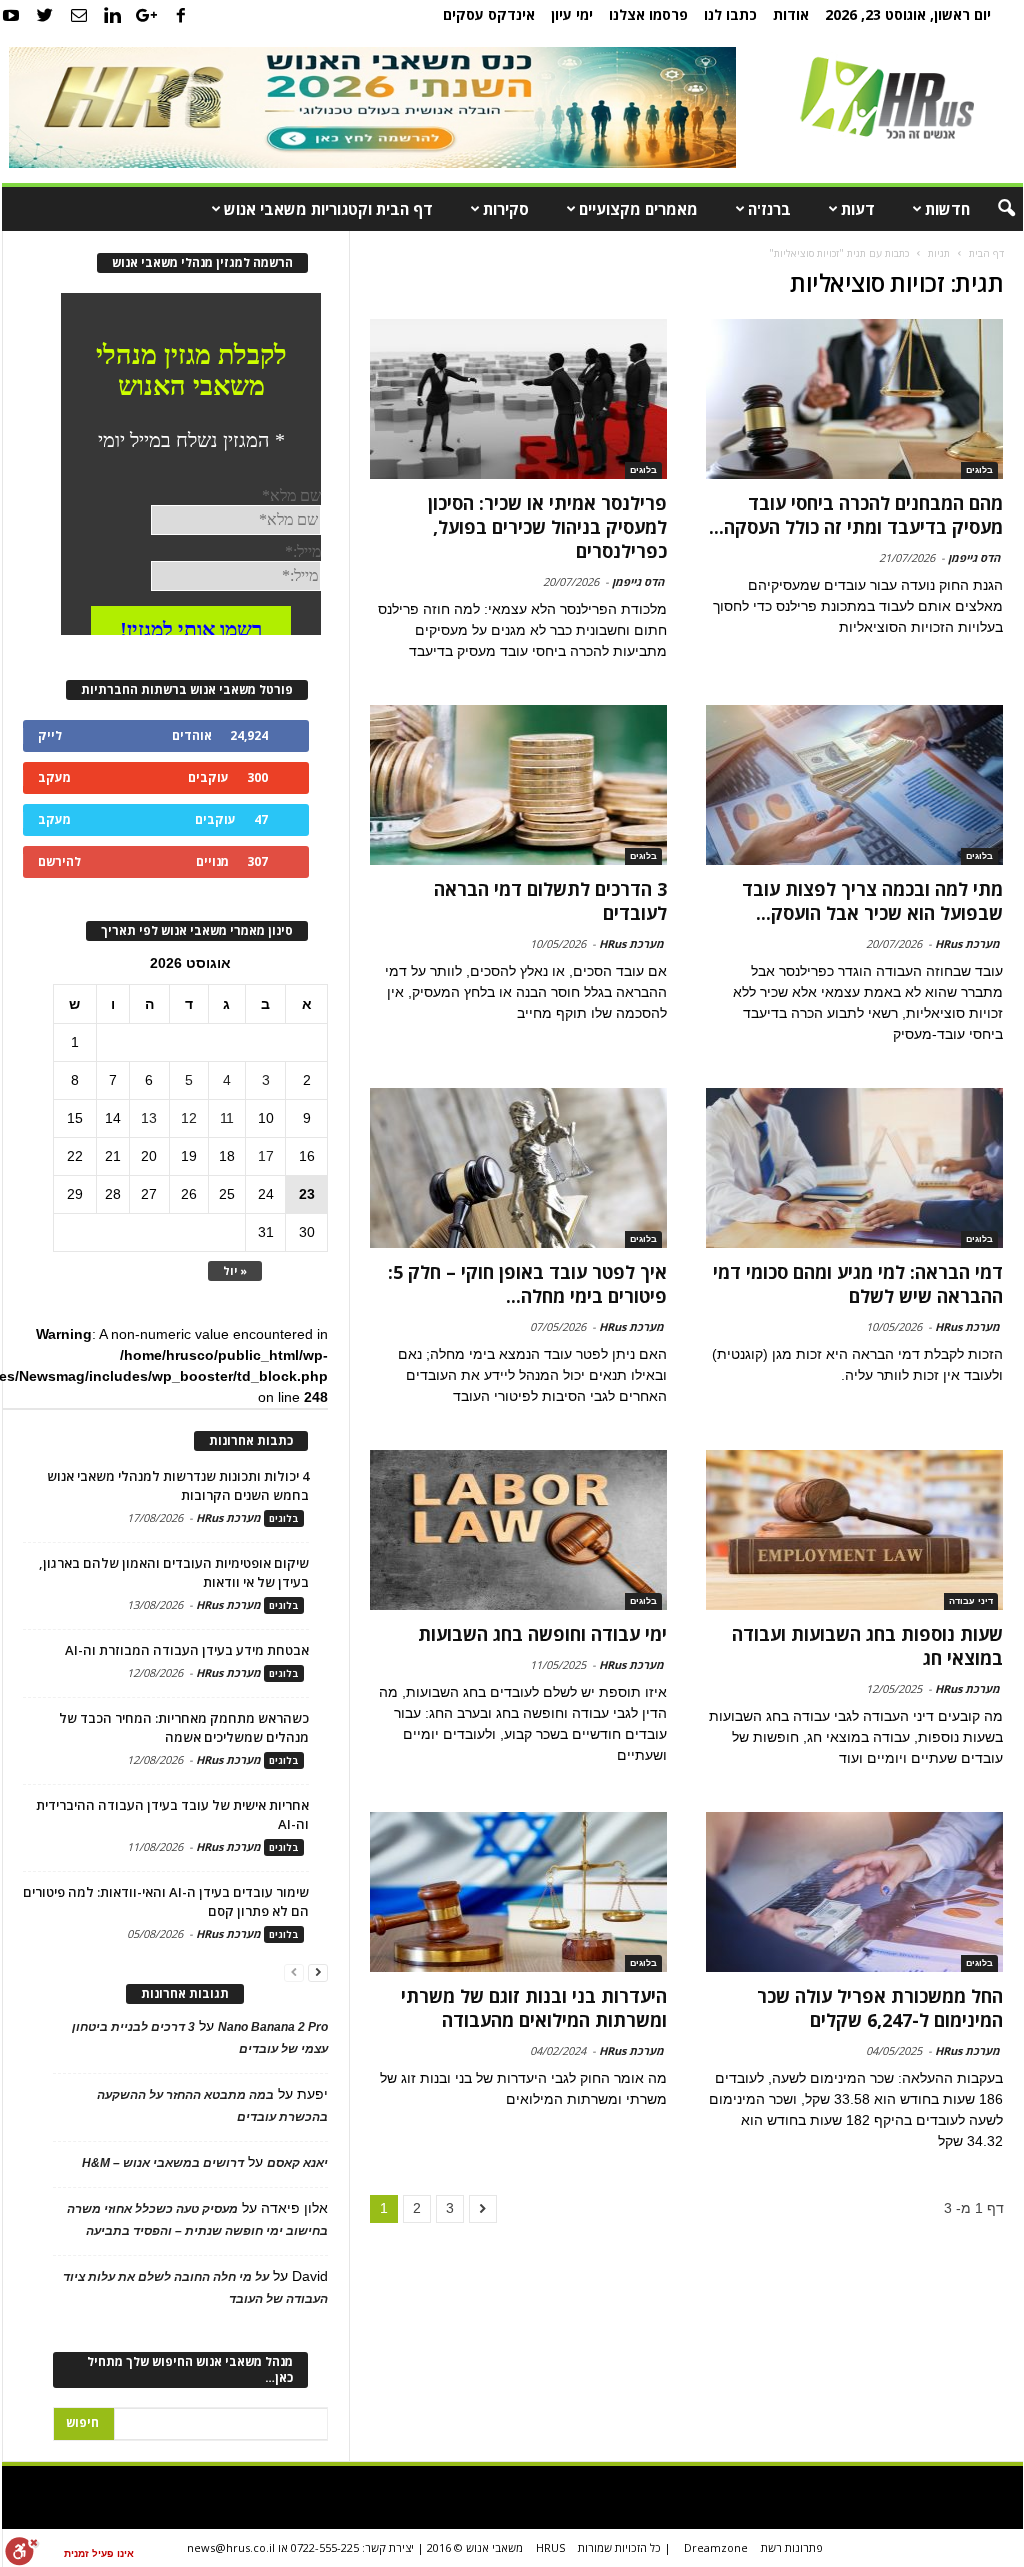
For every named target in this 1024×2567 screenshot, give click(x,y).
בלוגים (979, 470)
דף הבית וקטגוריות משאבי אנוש (328, 209)
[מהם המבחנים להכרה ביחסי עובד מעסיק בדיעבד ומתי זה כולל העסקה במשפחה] (854, 399)
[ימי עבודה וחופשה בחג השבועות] (518, 1530)
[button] (993, 209)
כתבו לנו (730, 14)
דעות (858, 209)
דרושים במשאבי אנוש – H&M (163, 2163)
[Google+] (147, 15)
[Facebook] (181, 15)
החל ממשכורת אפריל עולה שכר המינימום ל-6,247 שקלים (880, 2008)
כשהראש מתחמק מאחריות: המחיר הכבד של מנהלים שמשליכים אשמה (184, 1727)
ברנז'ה (769, 209)
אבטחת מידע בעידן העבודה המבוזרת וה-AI (187, 1650)
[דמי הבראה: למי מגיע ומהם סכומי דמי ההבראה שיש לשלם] (854, 1168)
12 (189, 1118)
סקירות (506, 209)
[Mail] (79, 15)
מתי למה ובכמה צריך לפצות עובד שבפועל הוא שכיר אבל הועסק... (872, 901)
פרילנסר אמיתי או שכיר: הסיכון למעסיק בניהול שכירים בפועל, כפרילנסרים (547, 527)
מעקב (54, 777)
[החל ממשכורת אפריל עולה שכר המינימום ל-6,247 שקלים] (854, 1892)
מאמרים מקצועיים (638, 209)
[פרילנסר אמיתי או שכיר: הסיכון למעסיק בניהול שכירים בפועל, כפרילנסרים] (518, 399)
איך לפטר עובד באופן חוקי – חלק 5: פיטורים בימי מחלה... (527, 1284)
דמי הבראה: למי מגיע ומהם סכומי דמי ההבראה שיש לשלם (858, 1284)
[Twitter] (45, 15)
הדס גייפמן (974, 557)
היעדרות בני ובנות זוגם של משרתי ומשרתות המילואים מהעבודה (534, 2008)
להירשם (59, 861)
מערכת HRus (967, 943)
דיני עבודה (971, 1601)
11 (227, 1118)
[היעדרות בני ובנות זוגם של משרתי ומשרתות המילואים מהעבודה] (518, 1892)
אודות (791, 14)
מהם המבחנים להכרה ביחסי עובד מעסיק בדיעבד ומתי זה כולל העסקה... (856, 515)
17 (266, 1156)
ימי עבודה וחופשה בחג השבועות (542, 1634)
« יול (235, 1270)
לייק (50, 735)
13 (149, 1118)
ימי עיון (572, 14)
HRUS (550, 2547)
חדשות (947, 209)
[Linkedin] (113, 15)
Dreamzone (716, 2547)
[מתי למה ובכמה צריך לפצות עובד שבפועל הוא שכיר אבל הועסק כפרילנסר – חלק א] (854, 785)
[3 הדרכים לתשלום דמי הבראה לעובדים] (518, 785)
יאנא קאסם (297, 2163)
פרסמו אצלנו (648, 14)
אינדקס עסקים (489, 14)
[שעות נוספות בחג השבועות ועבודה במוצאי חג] (854, 1530)
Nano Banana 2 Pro (273, 2027)
